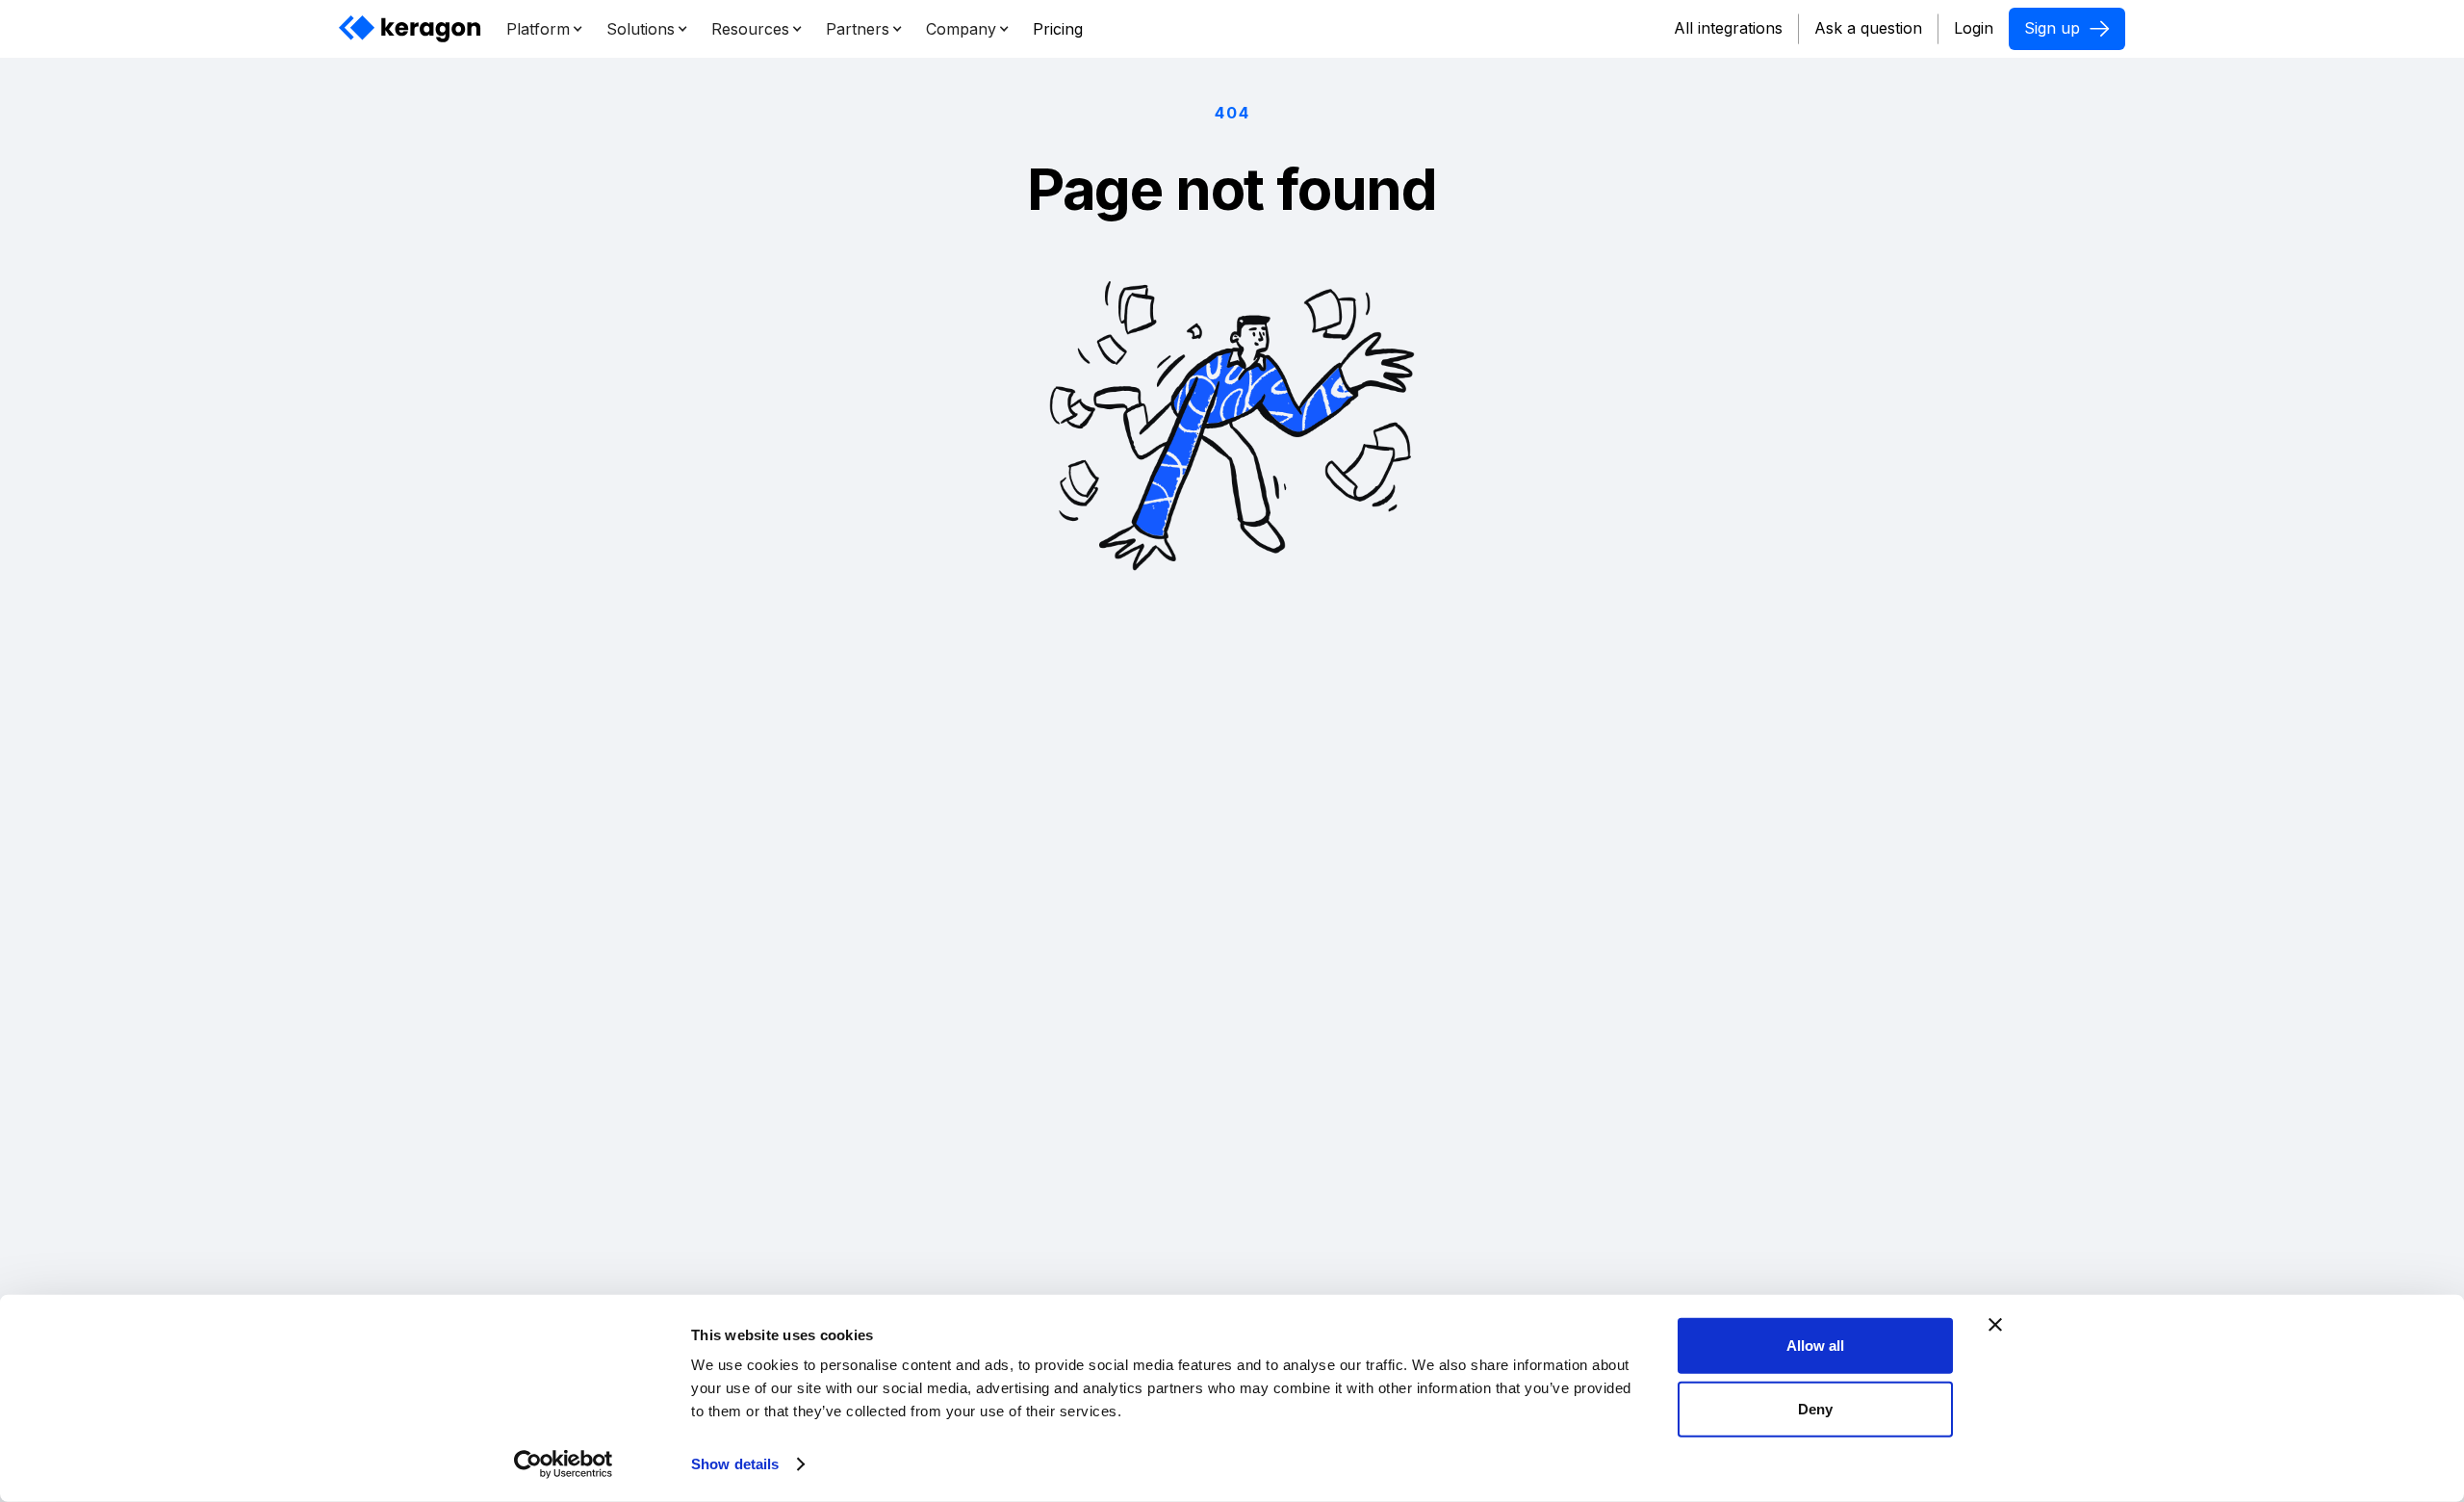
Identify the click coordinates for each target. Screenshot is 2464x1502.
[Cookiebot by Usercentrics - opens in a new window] (564, 1464)
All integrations (1728, 28)
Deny (1815, 1408)
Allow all (1815, 1346)
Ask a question (1868, 28)
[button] (545, 29)
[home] (411, 29)
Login (1974, 28)
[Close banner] (1995, 1325)
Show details (735, 1464)
